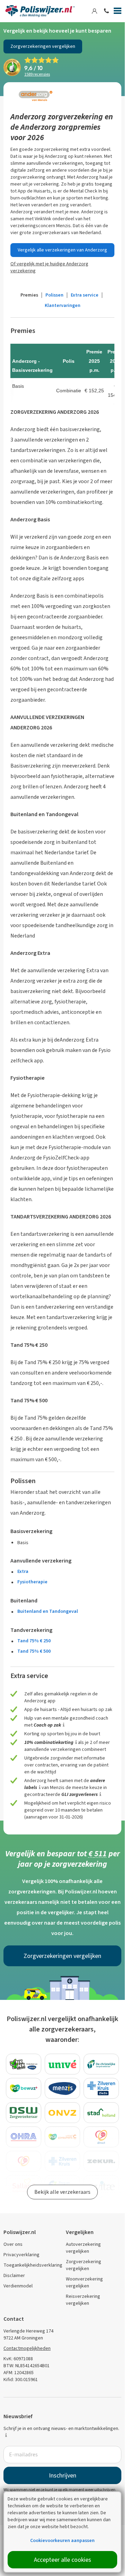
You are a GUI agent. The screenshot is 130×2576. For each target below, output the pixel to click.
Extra (23, 1571)
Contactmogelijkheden (27, 2348)
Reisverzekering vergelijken (83, 2300)
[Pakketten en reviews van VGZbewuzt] (24, 2088)
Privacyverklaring (21, 2255)
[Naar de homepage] (40, 11)
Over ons (13, 2244)
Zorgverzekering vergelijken (84, 2265)
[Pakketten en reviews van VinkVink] (24, 2064)
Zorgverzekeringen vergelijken (43, 46)
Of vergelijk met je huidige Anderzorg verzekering (49, 267)
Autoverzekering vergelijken (83, 2248)
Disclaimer (14, 2275)
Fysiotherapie (32, 1582)
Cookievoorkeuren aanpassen (62, 2540)
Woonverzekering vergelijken (84, 2282)
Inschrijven (63, 2475)
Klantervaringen (63, 305)
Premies (29, 295)
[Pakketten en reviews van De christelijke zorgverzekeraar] (101, 2064)
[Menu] (118, 12)
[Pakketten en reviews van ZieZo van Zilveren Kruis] (101, 2088)
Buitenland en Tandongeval (48, 1611)
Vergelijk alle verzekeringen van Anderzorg (62, 250)
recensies (37, 74)
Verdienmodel (18, 2286)
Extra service (85, 295)
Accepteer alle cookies (63, 2560)
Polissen (54, 295)
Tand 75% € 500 (34, 1651)
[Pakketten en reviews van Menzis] (62, 2088)
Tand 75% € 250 (34, 1641)
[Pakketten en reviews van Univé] (62, 2064)
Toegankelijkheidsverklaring (33, 2265)
